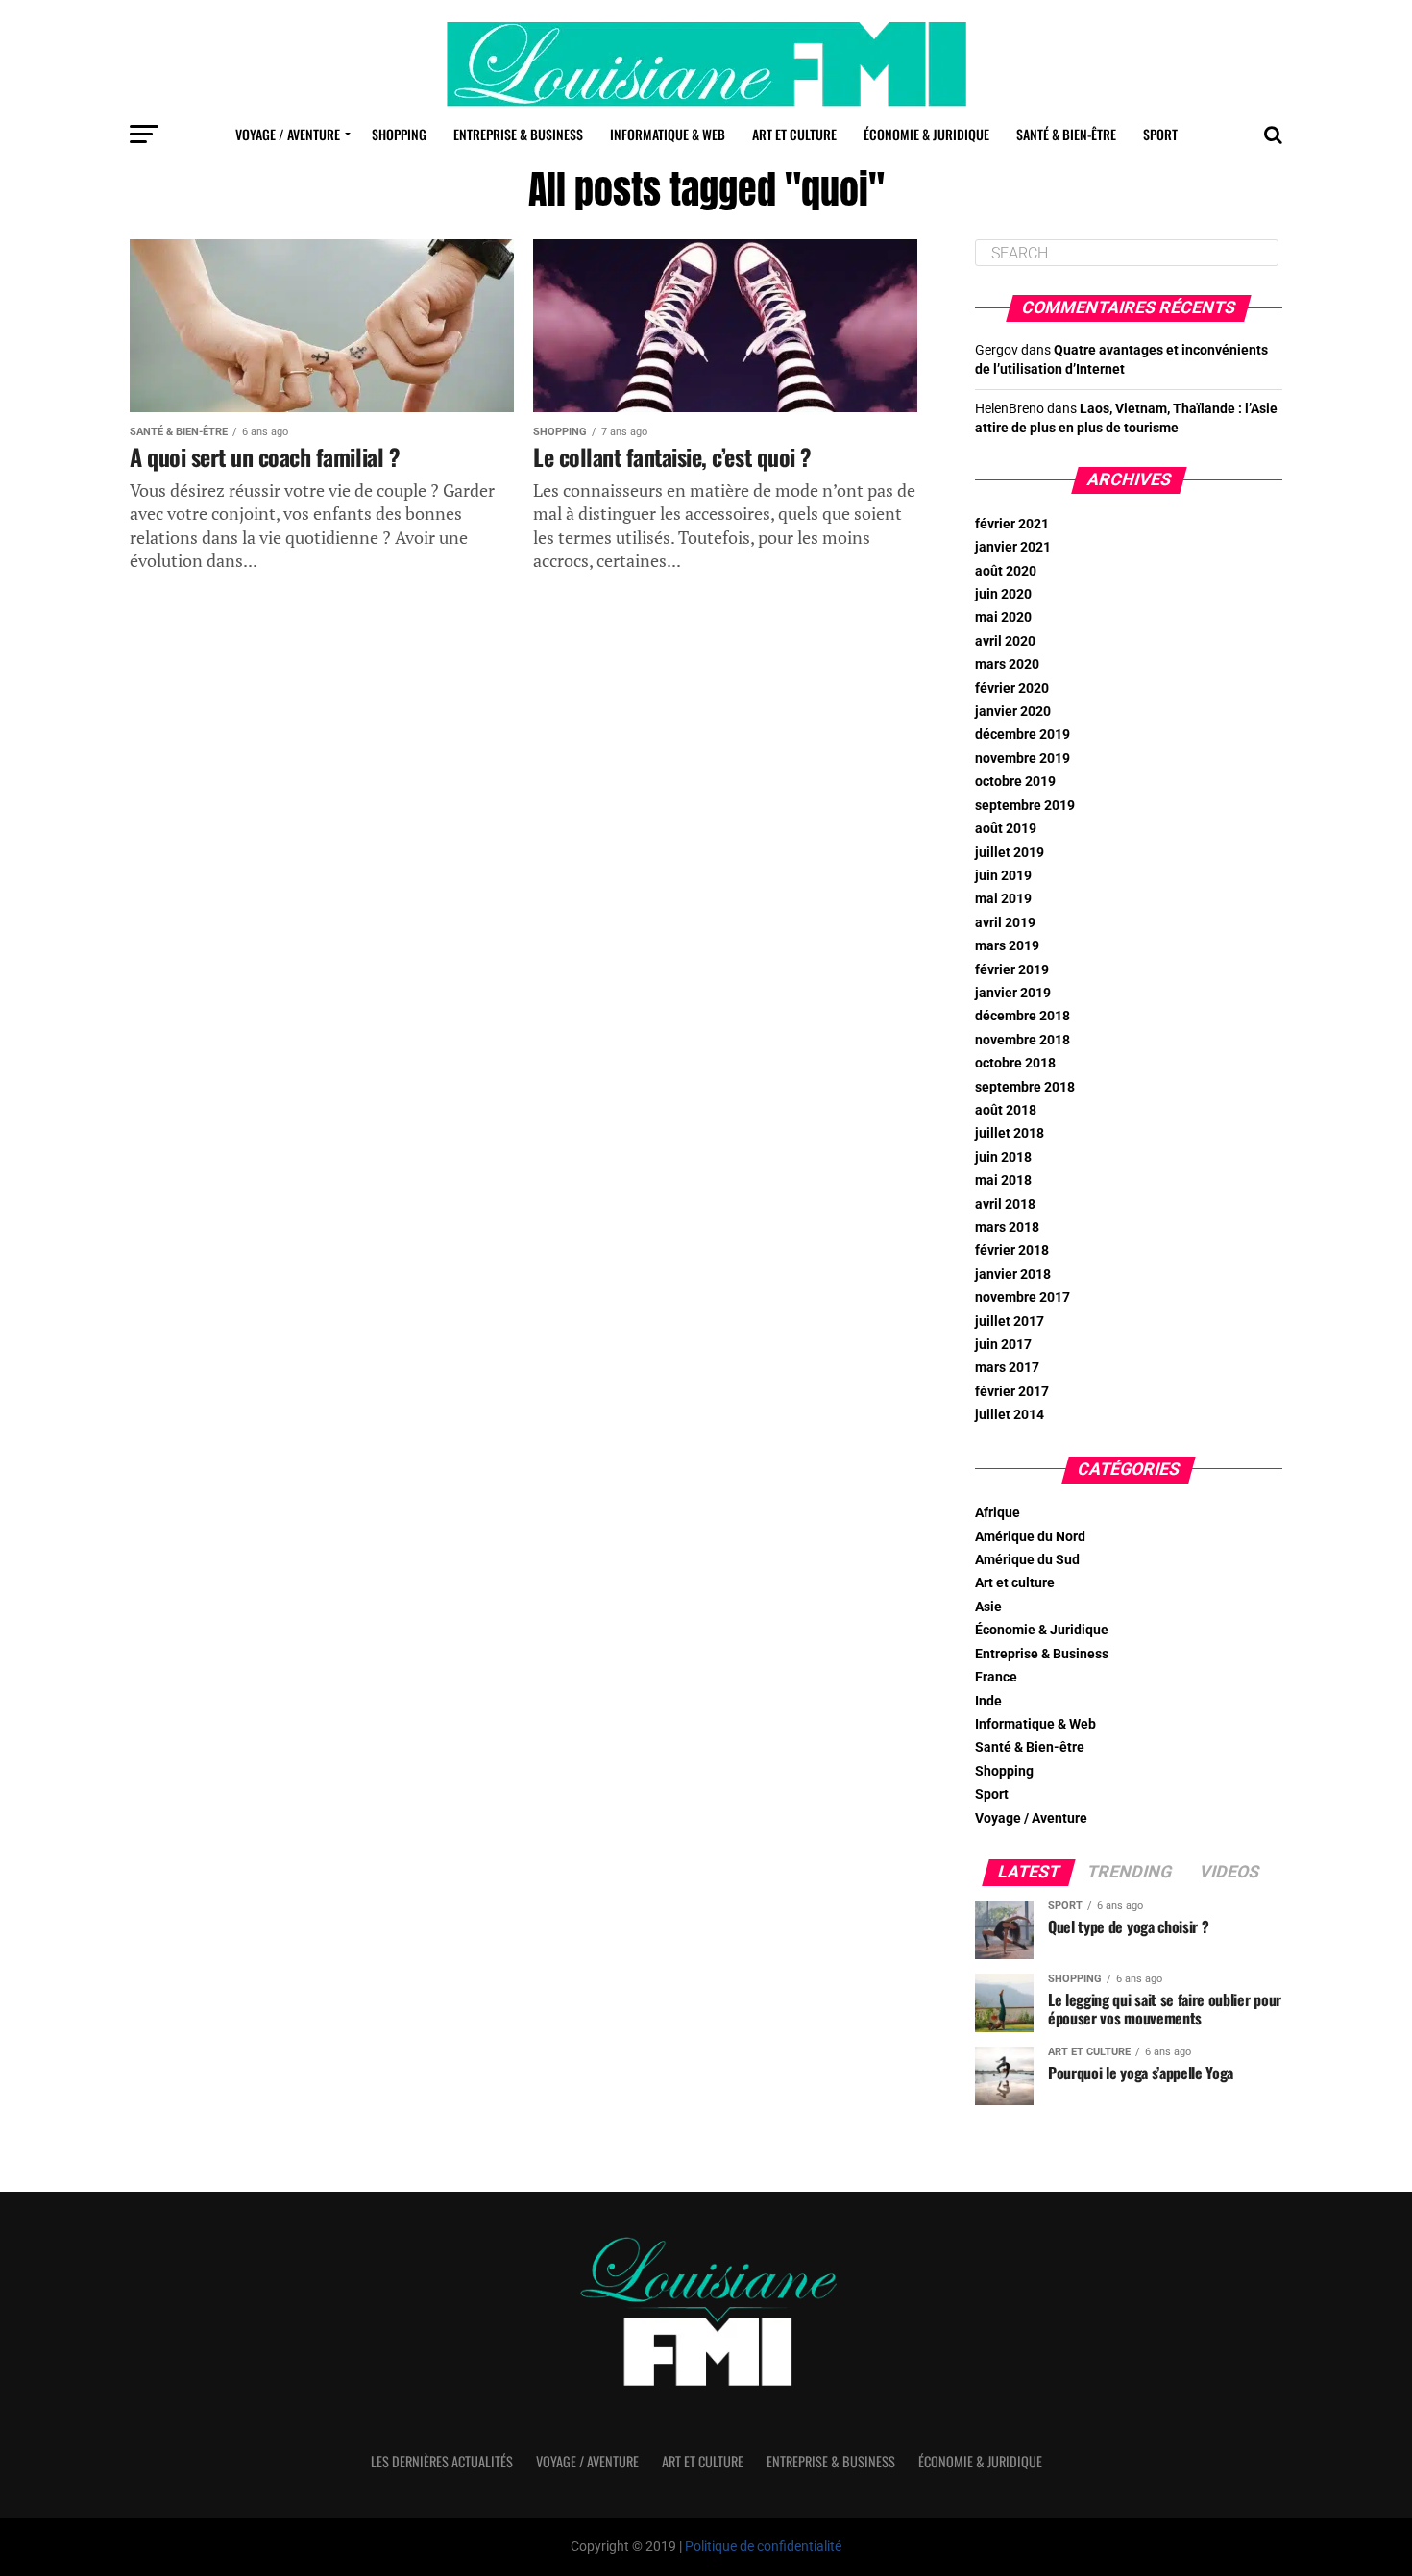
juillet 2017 (1010, 1322)
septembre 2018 (1025, 1087)
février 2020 (1012, 688)
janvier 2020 (1013, 711)
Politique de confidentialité (763, 2547)
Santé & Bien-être (1066, 134)
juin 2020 (1003, 594)
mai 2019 (1003, 899)
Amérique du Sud (1027, 1560)
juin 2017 (1003, 1345)
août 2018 (1006, 1110)
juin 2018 (1003, 1157)
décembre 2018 (1022, 1016)
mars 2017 (1007, 1368)
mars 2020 (1007, 664)
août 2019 (1006, 829)
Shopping (399, 134)
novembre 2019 (1022, 759)
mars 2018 (1007, 1227)
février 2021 (1012, 524)
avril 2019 (1005, 923)
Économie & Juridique (926, 134)
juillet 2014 (1010, 1415)
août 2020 (1006, 571)
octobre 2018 (1015, 1063)
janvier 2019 (1013, 993)
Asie (988, 1607)
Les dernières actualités (442, 2461)
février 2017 (1012, 1392)
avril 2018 (1005, 1204)
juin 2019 (1003, 876)
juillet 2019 (1010, 853)
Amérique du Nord (1030, 1537)
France (996, 1677)
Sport (1160, 134)
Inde (988, 1701)
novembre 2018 (1022, 1040)
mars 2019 (1007, 946)
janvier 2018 (1013, 1275)
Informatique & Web (668, 134)
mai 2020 (1003, 617)
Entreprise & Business (518, 134)
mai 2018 (1003, 1180)
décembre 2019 (1022, 735)
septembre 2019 (1025, 806)
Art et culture (794, 134)
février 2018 (1012, 1251)
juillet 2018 (1010, 1133)
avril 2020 (1005, 641)
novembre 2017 (1022, 1298)
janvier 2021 (1013, 547)
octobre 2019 (1015, 782)
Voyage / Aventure (288, 134)
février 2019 (1012, 970)
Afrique (998, 1513)
